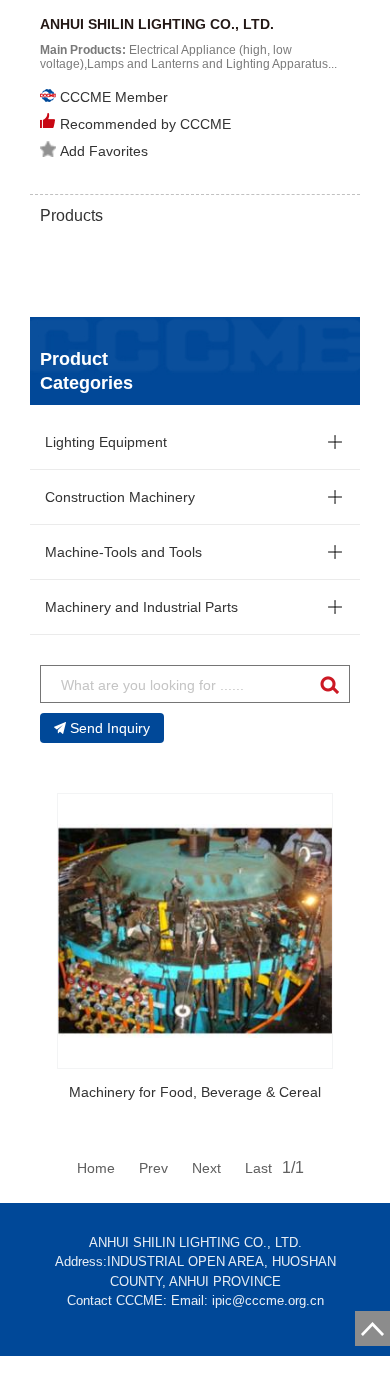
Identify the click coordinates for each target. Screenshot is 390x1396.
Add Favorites (104, 151)
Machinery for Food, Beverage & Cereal (195, 1092)
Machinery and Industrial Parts (141, 607)
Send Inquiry (110, 728)
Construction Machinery (120, 497)
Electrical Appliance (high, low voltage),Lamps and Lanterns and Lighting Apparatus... (188, 57)
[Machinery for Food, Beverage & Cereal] (195, 931)
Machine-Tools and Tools (123, 552)
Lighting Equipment (106, 442)
